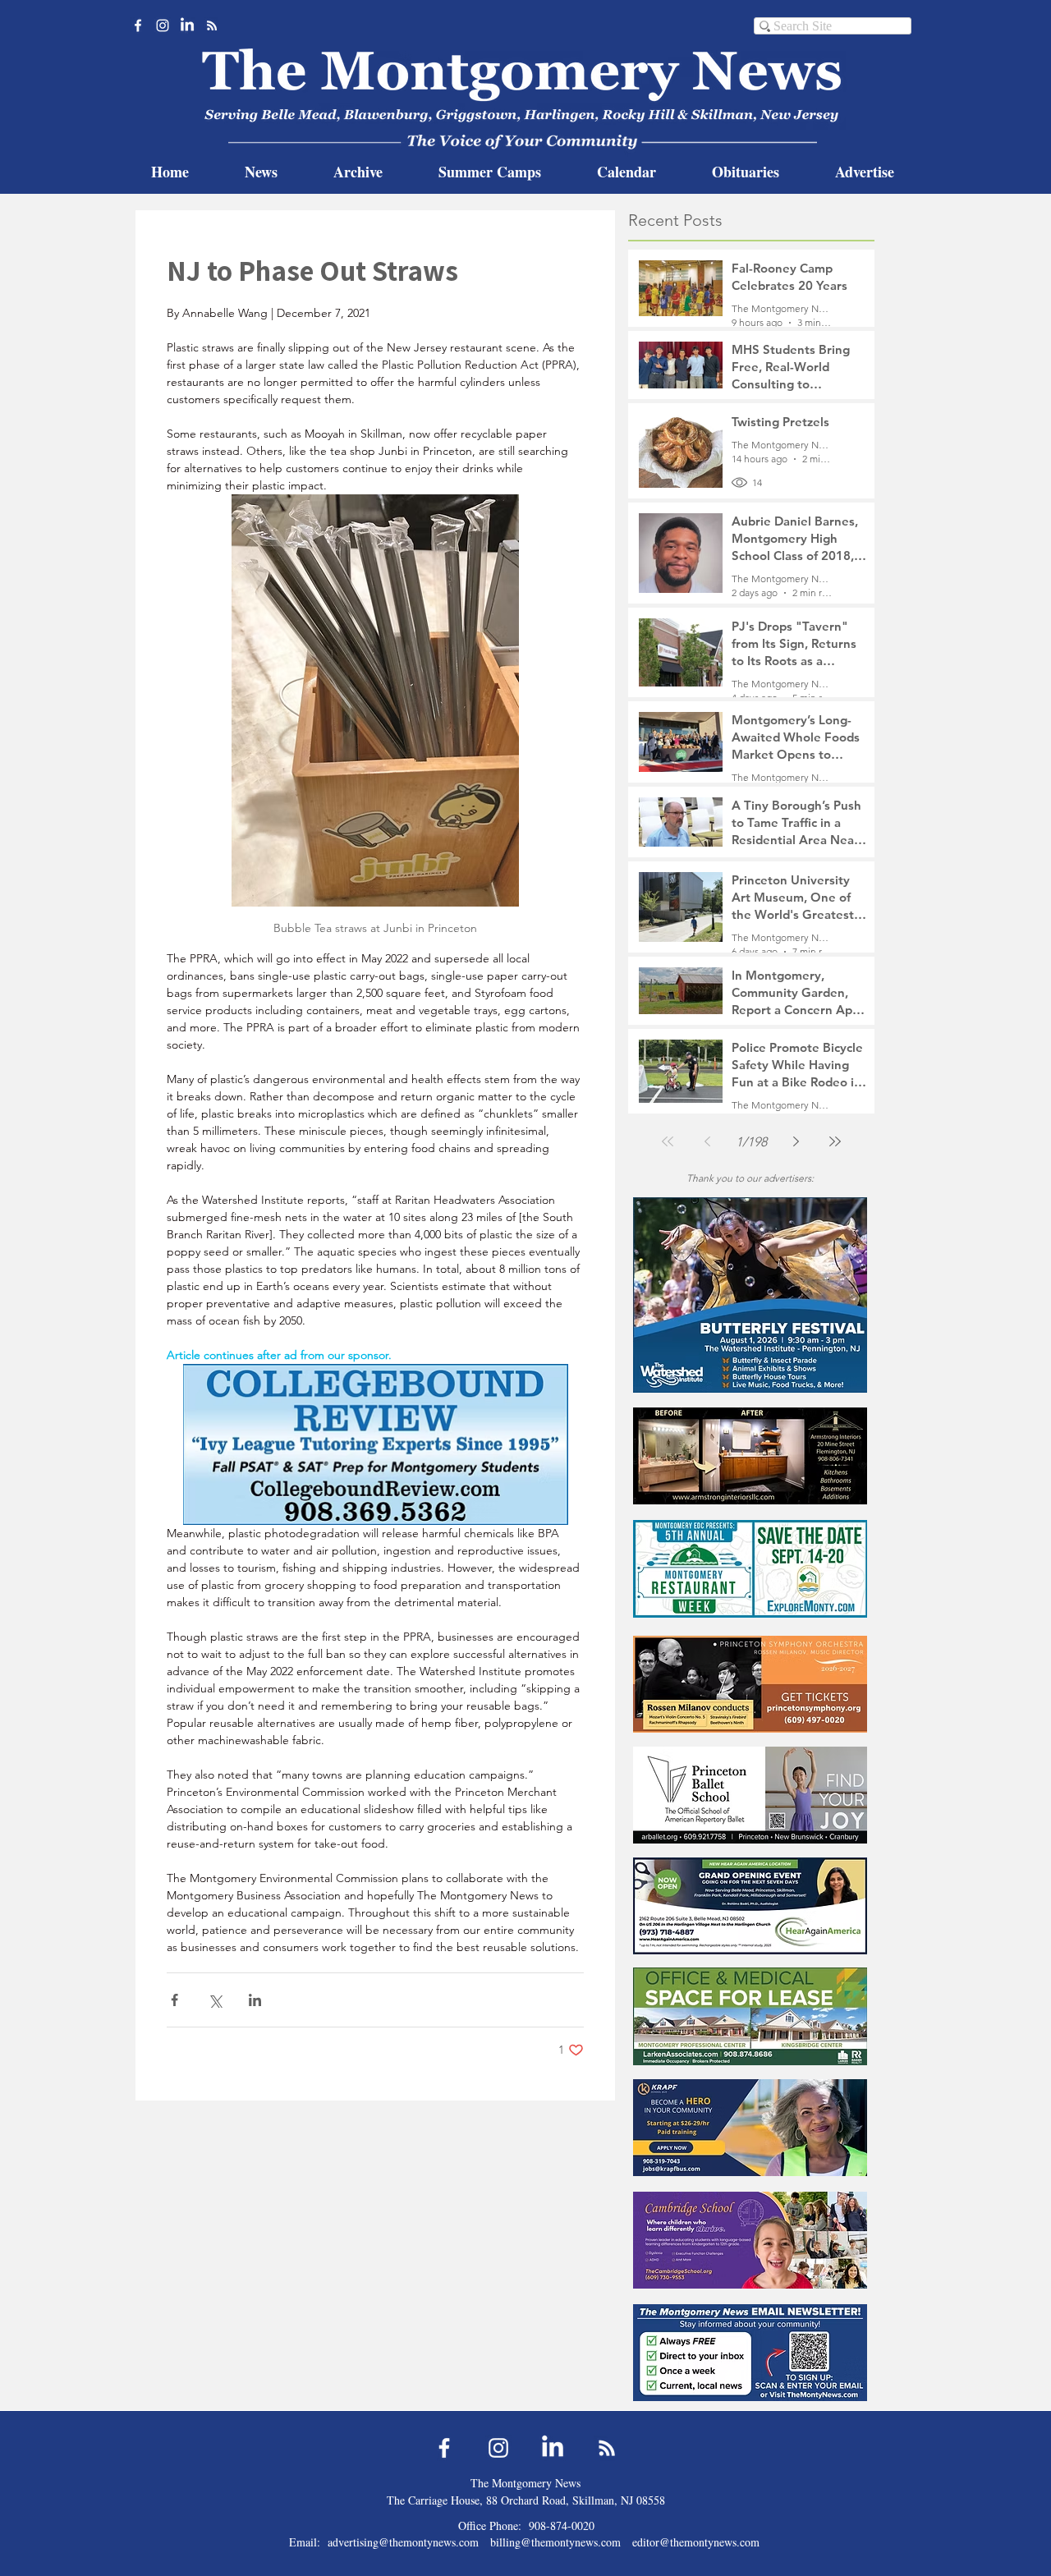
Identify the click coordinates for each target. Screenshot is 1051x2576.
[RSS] (212, 25)
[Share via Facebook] (174, 2000)
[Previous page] (707, 1141)
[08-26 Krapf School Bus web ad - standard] (750, 2127)
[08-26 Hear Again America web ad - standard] (750, 1906)
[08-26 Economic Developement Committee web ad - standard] (750, 1569)
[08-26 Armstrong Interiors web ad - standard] (750, 1456)
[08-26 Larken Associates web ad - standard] (750, 2016)
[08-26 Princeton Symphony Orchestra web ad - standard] (750, 1684)
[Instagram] (163, 25)
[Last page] (835, 1141)
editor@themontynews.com (696, 2542)
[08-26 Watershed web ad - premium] (750, 1295)
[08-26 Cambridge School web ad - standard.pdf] (750, 2240)
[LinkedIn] (187, 25)
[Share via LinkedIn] (255, 2000)
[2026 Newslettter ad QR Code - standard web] (750, 2352)
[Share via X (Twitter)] (215, 2000)
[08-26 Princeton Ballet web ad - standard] (750, 1795)
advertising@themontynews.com (403, 2542)
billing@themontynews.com (555, 2542)
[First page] (668, 1141)
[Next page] (796, 1141)
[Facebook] (138, 25)
